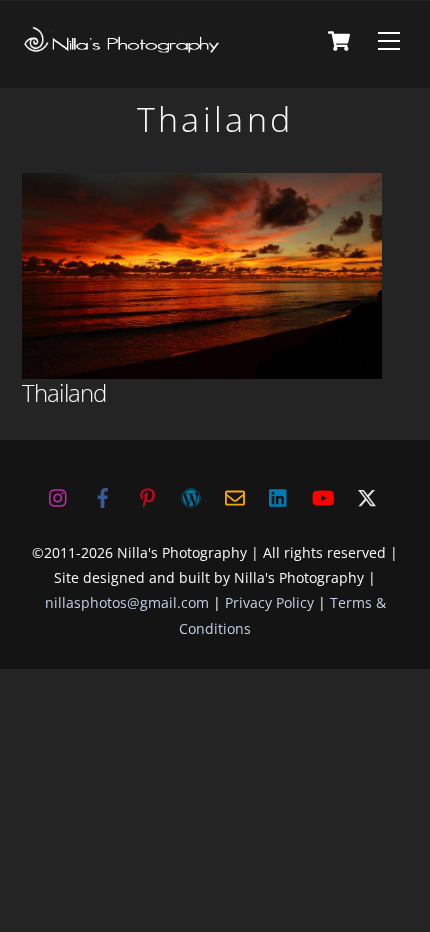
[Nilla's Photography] (122, 46)
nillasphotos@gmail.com (127, 602)
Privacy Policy (269, 602)
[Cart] (339, 41)
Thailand (64, 392)
